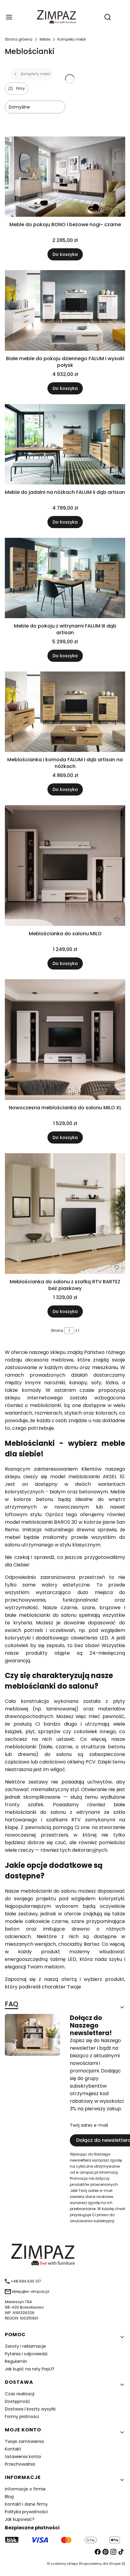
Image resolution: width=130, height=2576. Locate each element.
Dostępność (18, 2401)
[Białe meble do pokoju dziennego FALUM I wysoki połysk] (65, 311)
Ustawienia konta (23, 2457)
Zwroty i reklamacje (25, 2346)
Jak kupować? (20, 2519)
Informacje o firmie (25, 2489)
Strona (57, 1330)
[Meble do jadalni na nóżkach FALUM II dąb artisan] (65, 445)
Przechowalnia (20, 2464)
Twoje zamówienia (24, 2441)
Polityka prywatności (26, 2512)
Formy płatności (22, 2417)
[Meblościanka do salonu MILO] (65, 867)
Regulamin (16, 2361)
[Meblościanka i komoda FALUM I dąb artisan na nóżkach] (65, 713)
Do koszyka (65, 254)
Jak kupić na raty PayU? (30, 2369)
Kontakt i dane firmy (26, 2504)
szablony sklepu (64, 2564)
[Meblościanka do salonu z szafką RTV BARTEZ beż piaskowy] (65, 1215)
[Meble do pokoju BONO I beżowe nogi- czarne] (65, 178)
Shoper (115, 2564)
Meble (45, 39)
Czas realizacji (20, 2394)
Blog (9, 2497)
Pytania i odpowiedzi (26, 2354)
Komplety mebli (72, 39)
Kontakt (13, 2449)
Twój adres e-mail (89, 2125)
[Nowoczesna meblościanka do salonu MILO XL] (65, 1041)
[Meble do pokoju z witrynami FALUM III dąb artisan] (65, 579)
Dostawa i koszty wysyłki (30, 2409)
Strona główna (19, 39)
